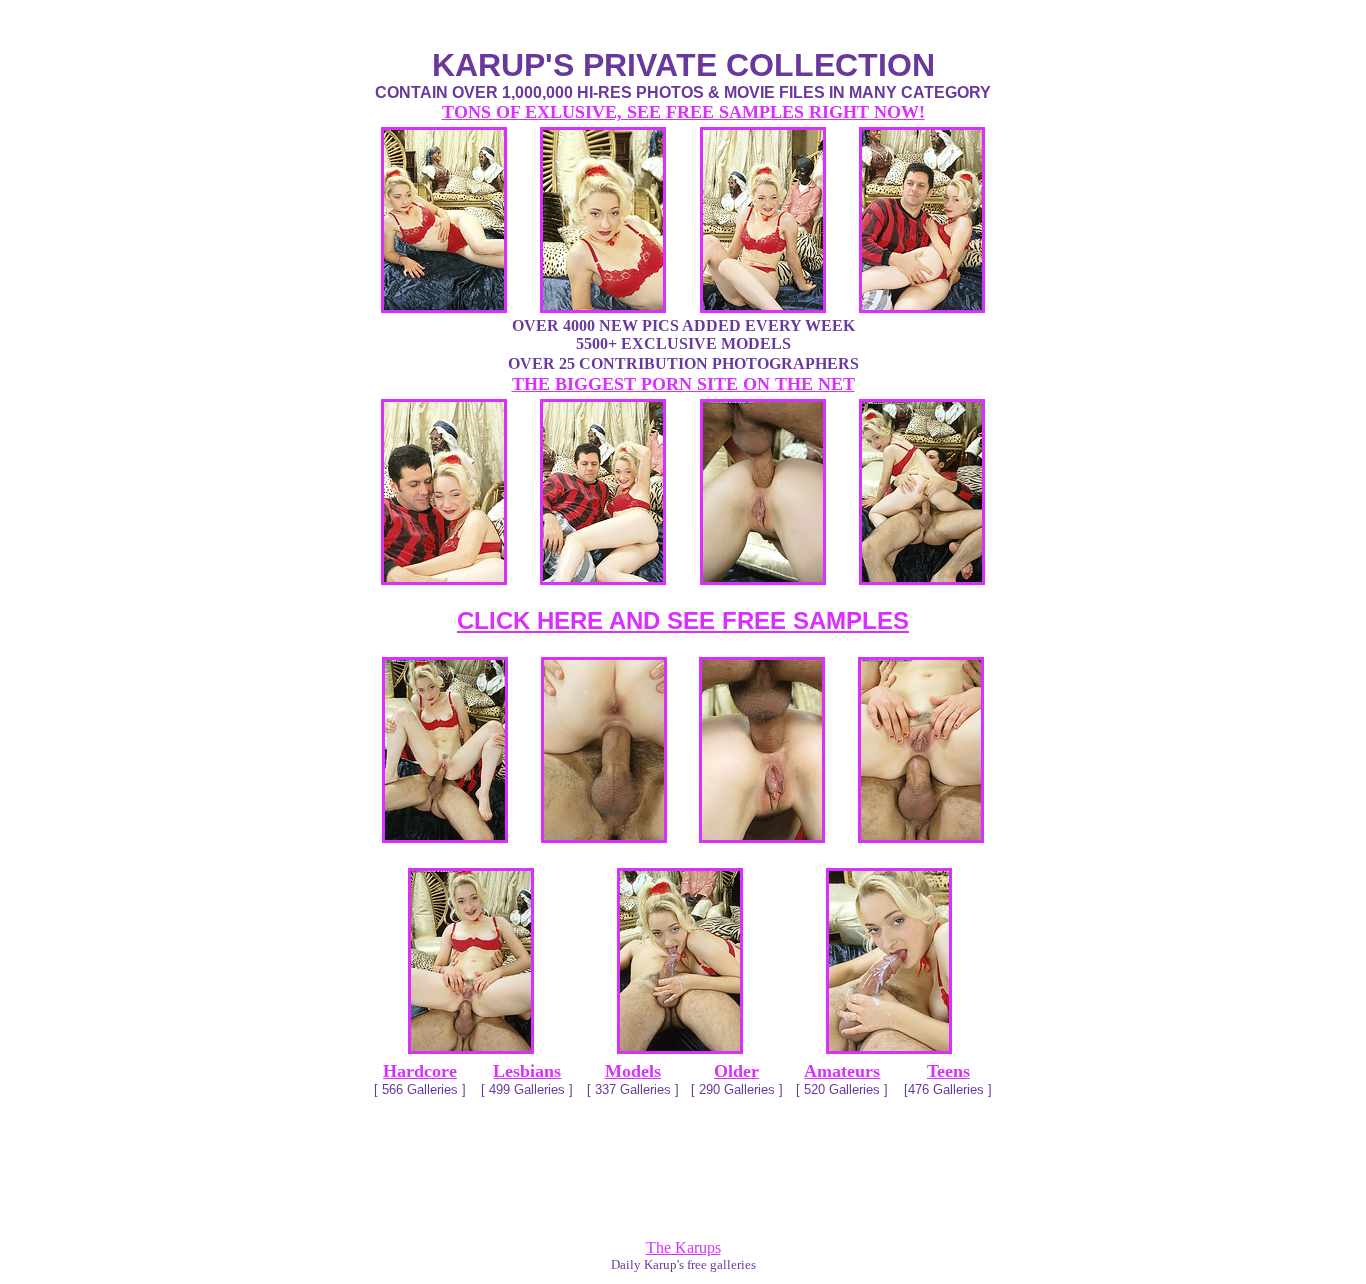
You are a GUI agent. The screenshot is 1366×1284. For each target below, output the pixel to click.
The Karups (683, 1247)
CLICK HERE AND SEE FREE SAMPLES (683, 620)
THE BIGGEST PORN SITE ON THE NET (683, 384)
